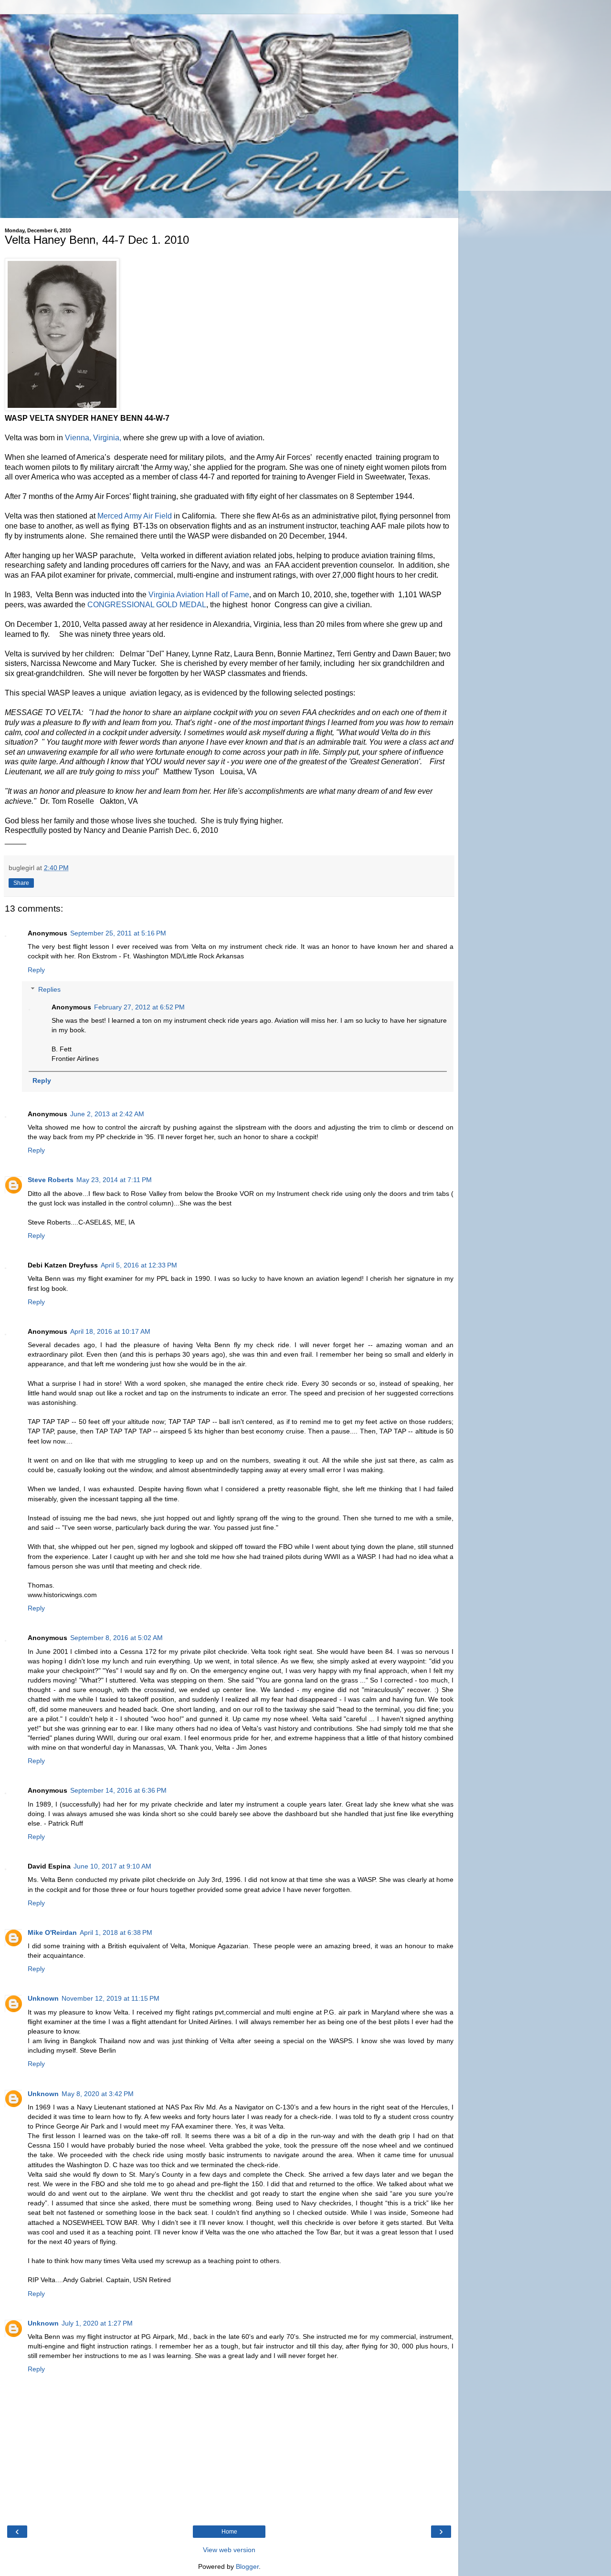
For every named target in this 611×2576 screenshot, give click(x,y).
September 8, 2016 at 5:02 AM (116, 1638)
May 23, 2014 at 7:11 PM (114, 1180)
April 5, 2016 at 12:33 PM (139, 1265)
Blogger (247, 2566)
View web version (229, 2550)
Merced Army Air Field (135, 516)
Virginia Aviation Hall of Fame (199, 595)
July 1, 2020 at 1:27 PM (97, 2323)
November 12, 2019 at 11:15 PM (111, 1998)
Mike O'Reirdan (52, 1932)
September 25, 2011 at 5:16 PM (118, 933)
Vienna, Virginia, (94, 438)
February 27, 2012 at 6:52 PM (139, 1007)
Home (229, 2532)
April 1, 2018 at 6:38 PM (116, 1932)
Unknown (43, 1998)
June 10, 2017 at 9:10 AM (112, 1866)
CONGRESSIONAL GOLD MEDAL (147, 605)
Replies (49, 989)
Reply (36, 970)
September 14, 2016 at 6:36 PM (118, 1790)
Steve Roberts (51, 1180)
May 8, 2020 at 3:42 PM (98, 2094)
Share (21, 883)
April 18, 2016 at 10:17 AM (110, 1331)
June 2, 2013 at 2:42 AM (107, 1114)
